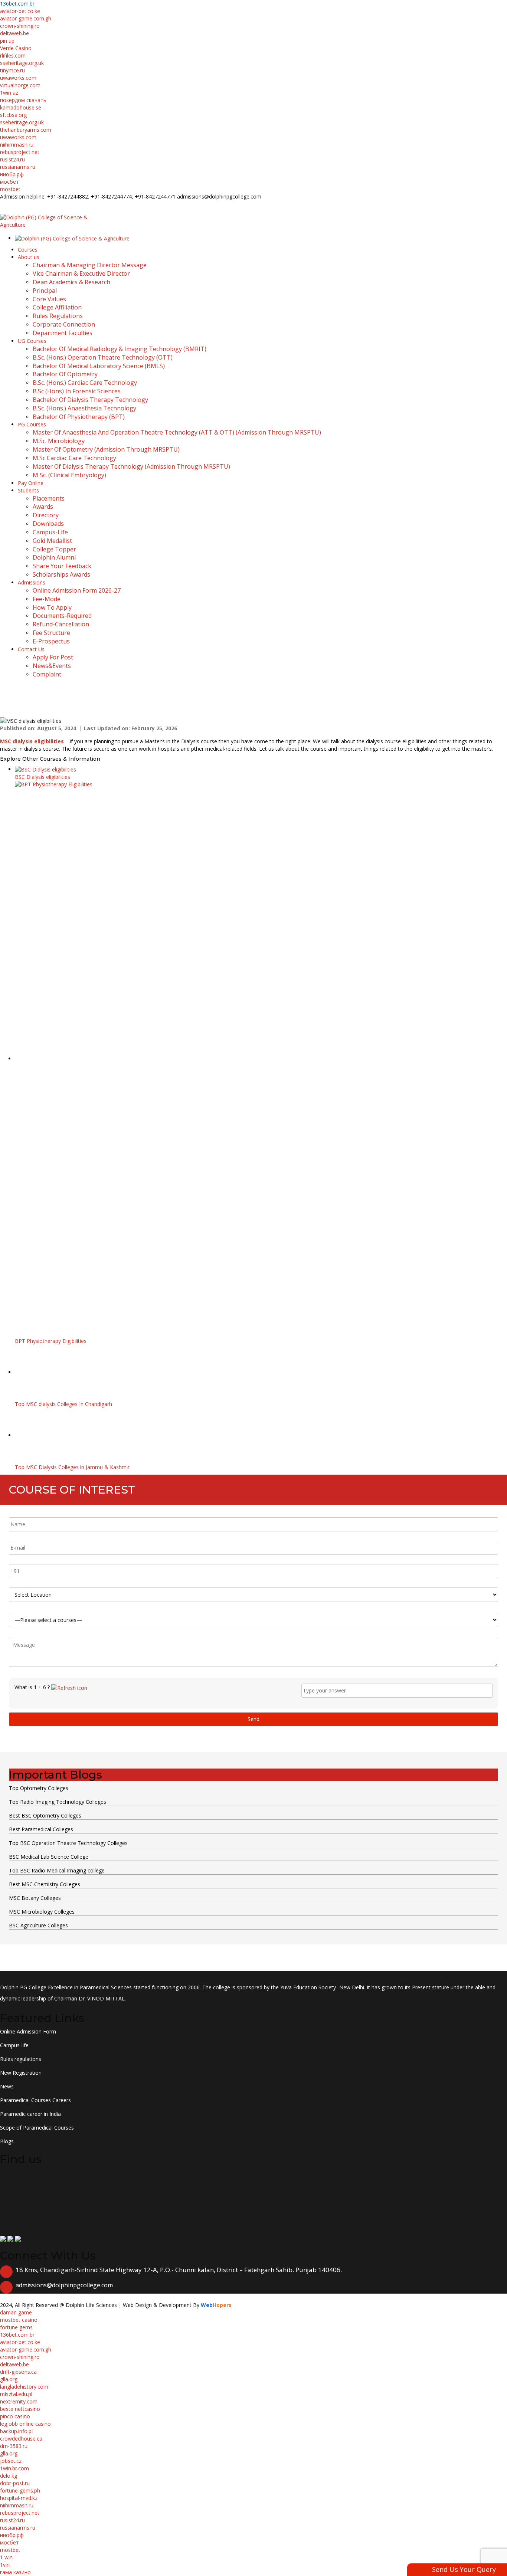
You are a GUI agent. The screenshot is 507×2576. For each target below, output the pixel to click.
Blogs (30, 709)
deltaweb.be (14, 33)
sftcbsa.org (13, 115)
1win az (9, 93)
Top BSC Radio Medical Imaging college (57, 1870)
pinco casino (15, 2416)
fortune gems (16, 2327)
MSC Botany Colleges (35, 1898)
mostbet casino (19, 2320)
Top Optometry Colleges (39, 1788)
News (7, 2086)
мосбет (9, 182)
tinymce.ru (12, 70)
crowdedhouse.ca (21, 2439)
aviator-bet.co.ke (20, 11)
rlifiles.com (13, 55)
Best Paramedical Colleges (41, 1829)
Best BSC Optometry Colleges (45, 1815)
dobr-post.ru (15, 2483)
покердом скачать (23, 100)
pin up (7, 41)
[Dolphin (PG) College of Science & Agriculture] (50, 221)
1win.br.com (14, 2468)
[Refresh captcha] (69, 1687)
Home (7, 709)
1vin (5, 2565)
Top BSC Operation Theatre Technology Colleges (68, 1843)
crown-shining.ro (20, 26)
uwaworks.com (18, 78)
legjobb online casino (25, 2424)
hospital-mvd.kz (19, 2498)
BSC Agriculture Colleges (38, 1925)
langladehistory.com (24, 2387)
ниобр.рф (12, 174)
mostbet (10, 189)
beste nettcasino (20, 2409)
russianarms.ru (18, 167)
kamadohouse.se (21, 107)
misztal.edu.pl (16, 2394)
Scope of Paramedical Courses (37, 2128)
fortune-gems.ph (20, 2490)
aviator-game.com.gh (26, 18)
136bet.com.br (17, 4)
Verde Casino (16, 48)
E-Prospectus (95, 204)
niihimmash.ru (17, 145)
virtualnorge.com (20, 85)
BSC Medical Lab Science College (49, 1857)
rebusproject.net (20, 152)
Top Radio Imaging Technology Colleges (58, 1802)
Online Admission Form (28, 2031)
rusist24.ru (12, 159)
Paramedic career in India (30, 2114)
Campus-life (14, 2045)
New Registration (21, 2073)
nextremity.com (19, 2401)
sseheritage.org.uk (22, 63)
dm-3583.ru (14, 2446)
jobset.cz (11, 2461)
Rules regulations (21, 2059)
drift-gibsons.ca (18, 2372)
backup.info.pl (16, 2431)
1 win (6, 2557)
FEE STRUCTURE (41, 204)
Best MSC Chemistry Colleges (45, 1884)
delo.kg (9, 2476)
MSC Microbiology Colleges (42, 1912)
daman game (16, 2312)
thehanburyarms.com (26, 130)
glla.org (9, 2379)
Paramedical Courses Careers (35, 2100)
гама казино (15, 2572)
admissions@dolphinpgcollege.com (64, 2285)
